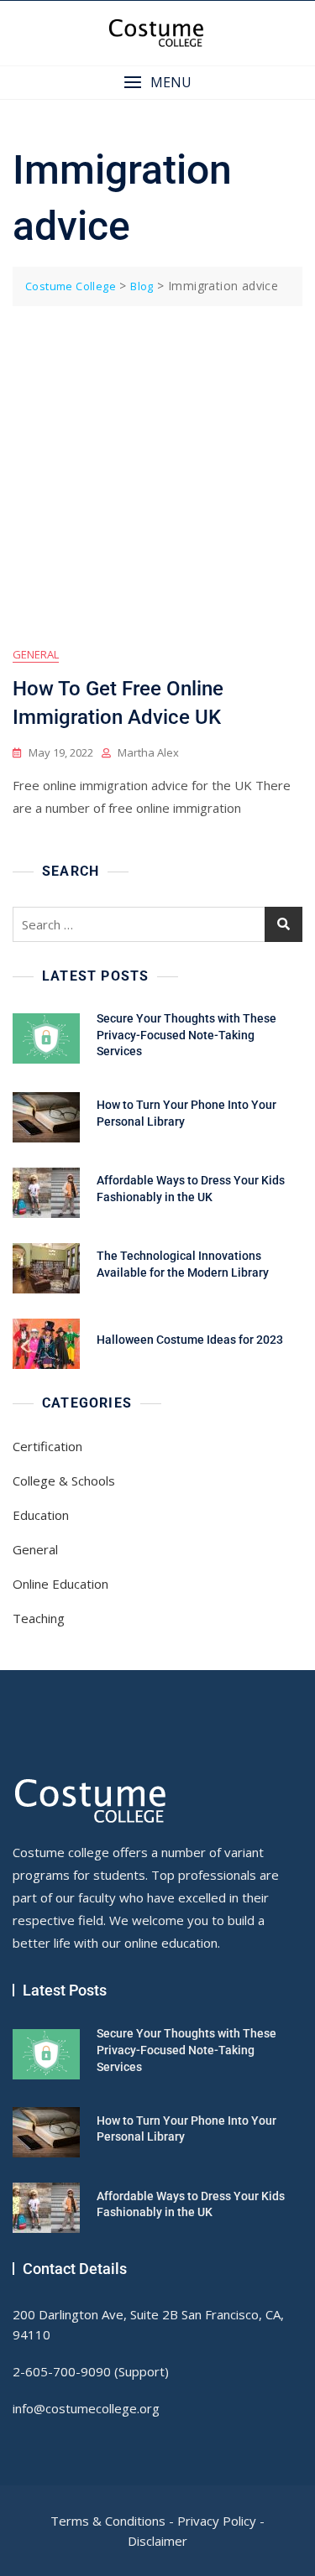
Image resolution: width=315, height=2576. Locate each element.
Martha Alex (148, 752)
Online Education (60, 1584)
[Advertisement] (157, 472)
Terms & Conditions (108, 2521)
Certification (47, 1446)
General (36, 654)
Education (41, 1515)
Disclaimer (157, 2541)
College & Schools (64, 1481)
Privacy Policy (217, 2521)
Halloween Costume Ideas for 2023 (190, 1340)
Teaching (39, 1618)
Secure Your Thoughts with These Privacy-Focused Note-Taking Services (186, 1035)
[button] (157, 83)
